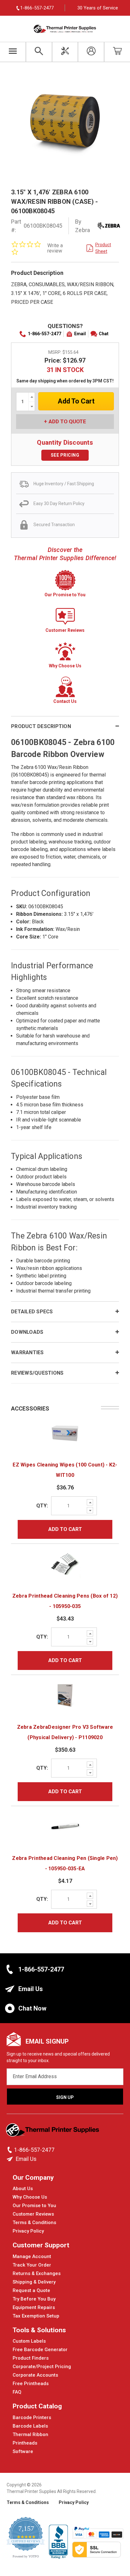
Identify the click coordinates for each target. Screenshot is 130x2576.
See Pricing (65, 455)
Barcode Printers (32, 2417)
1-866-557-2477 (44, 334)
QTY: (42, 1506)
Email (80, 334)
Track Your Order (32, 2265)
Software (23, 2451)
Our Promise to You (34, 2206)
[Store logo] (53, 2132)
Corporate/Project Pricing (42, 2367)
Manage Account (32, 2256)
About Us (23, 2189)
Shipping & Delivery (34, 2282)
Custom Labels (29, 2341)
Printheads (25, 2443)
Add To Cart (65, 1529)
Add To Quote (67, 421)
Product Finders (31, 2358)
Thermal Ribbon (30, 2434)
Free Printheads (31, 2384)
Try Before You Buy (34, 2299)
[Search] (39, 52)
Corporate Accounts (35, 2375)
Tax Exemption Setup (36, 2316)
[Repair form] (65, 52)
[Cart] (117, 52)
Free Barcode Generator (40, 2350)
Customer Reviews (33, 2214)
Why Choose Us (30, 2197)
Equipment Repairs (34, 2307)
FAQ (17, 2392)
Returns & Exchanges (37, 2273)
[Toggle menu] (13, 52)
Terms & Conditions (34, 2223)
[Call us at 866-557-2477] (10, 2150)
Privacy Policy (28, 2231)
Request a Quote (31, 2290)
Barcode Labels (30, 2426)
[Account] (91, 52)
